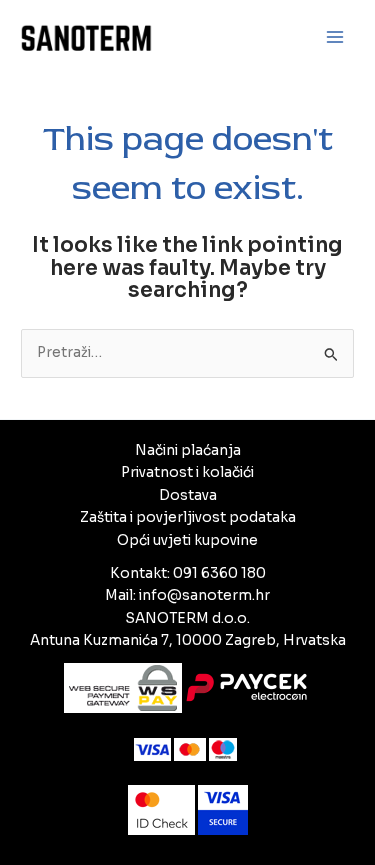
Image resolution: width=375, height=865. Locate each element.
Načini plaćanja (188, 450)
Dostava (188, 495)
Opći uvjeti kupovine (187, 540)
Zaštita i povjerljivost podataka (188, 517)
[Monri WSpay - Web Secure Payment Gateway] (187, 686)
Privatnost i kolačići (187, 472)
